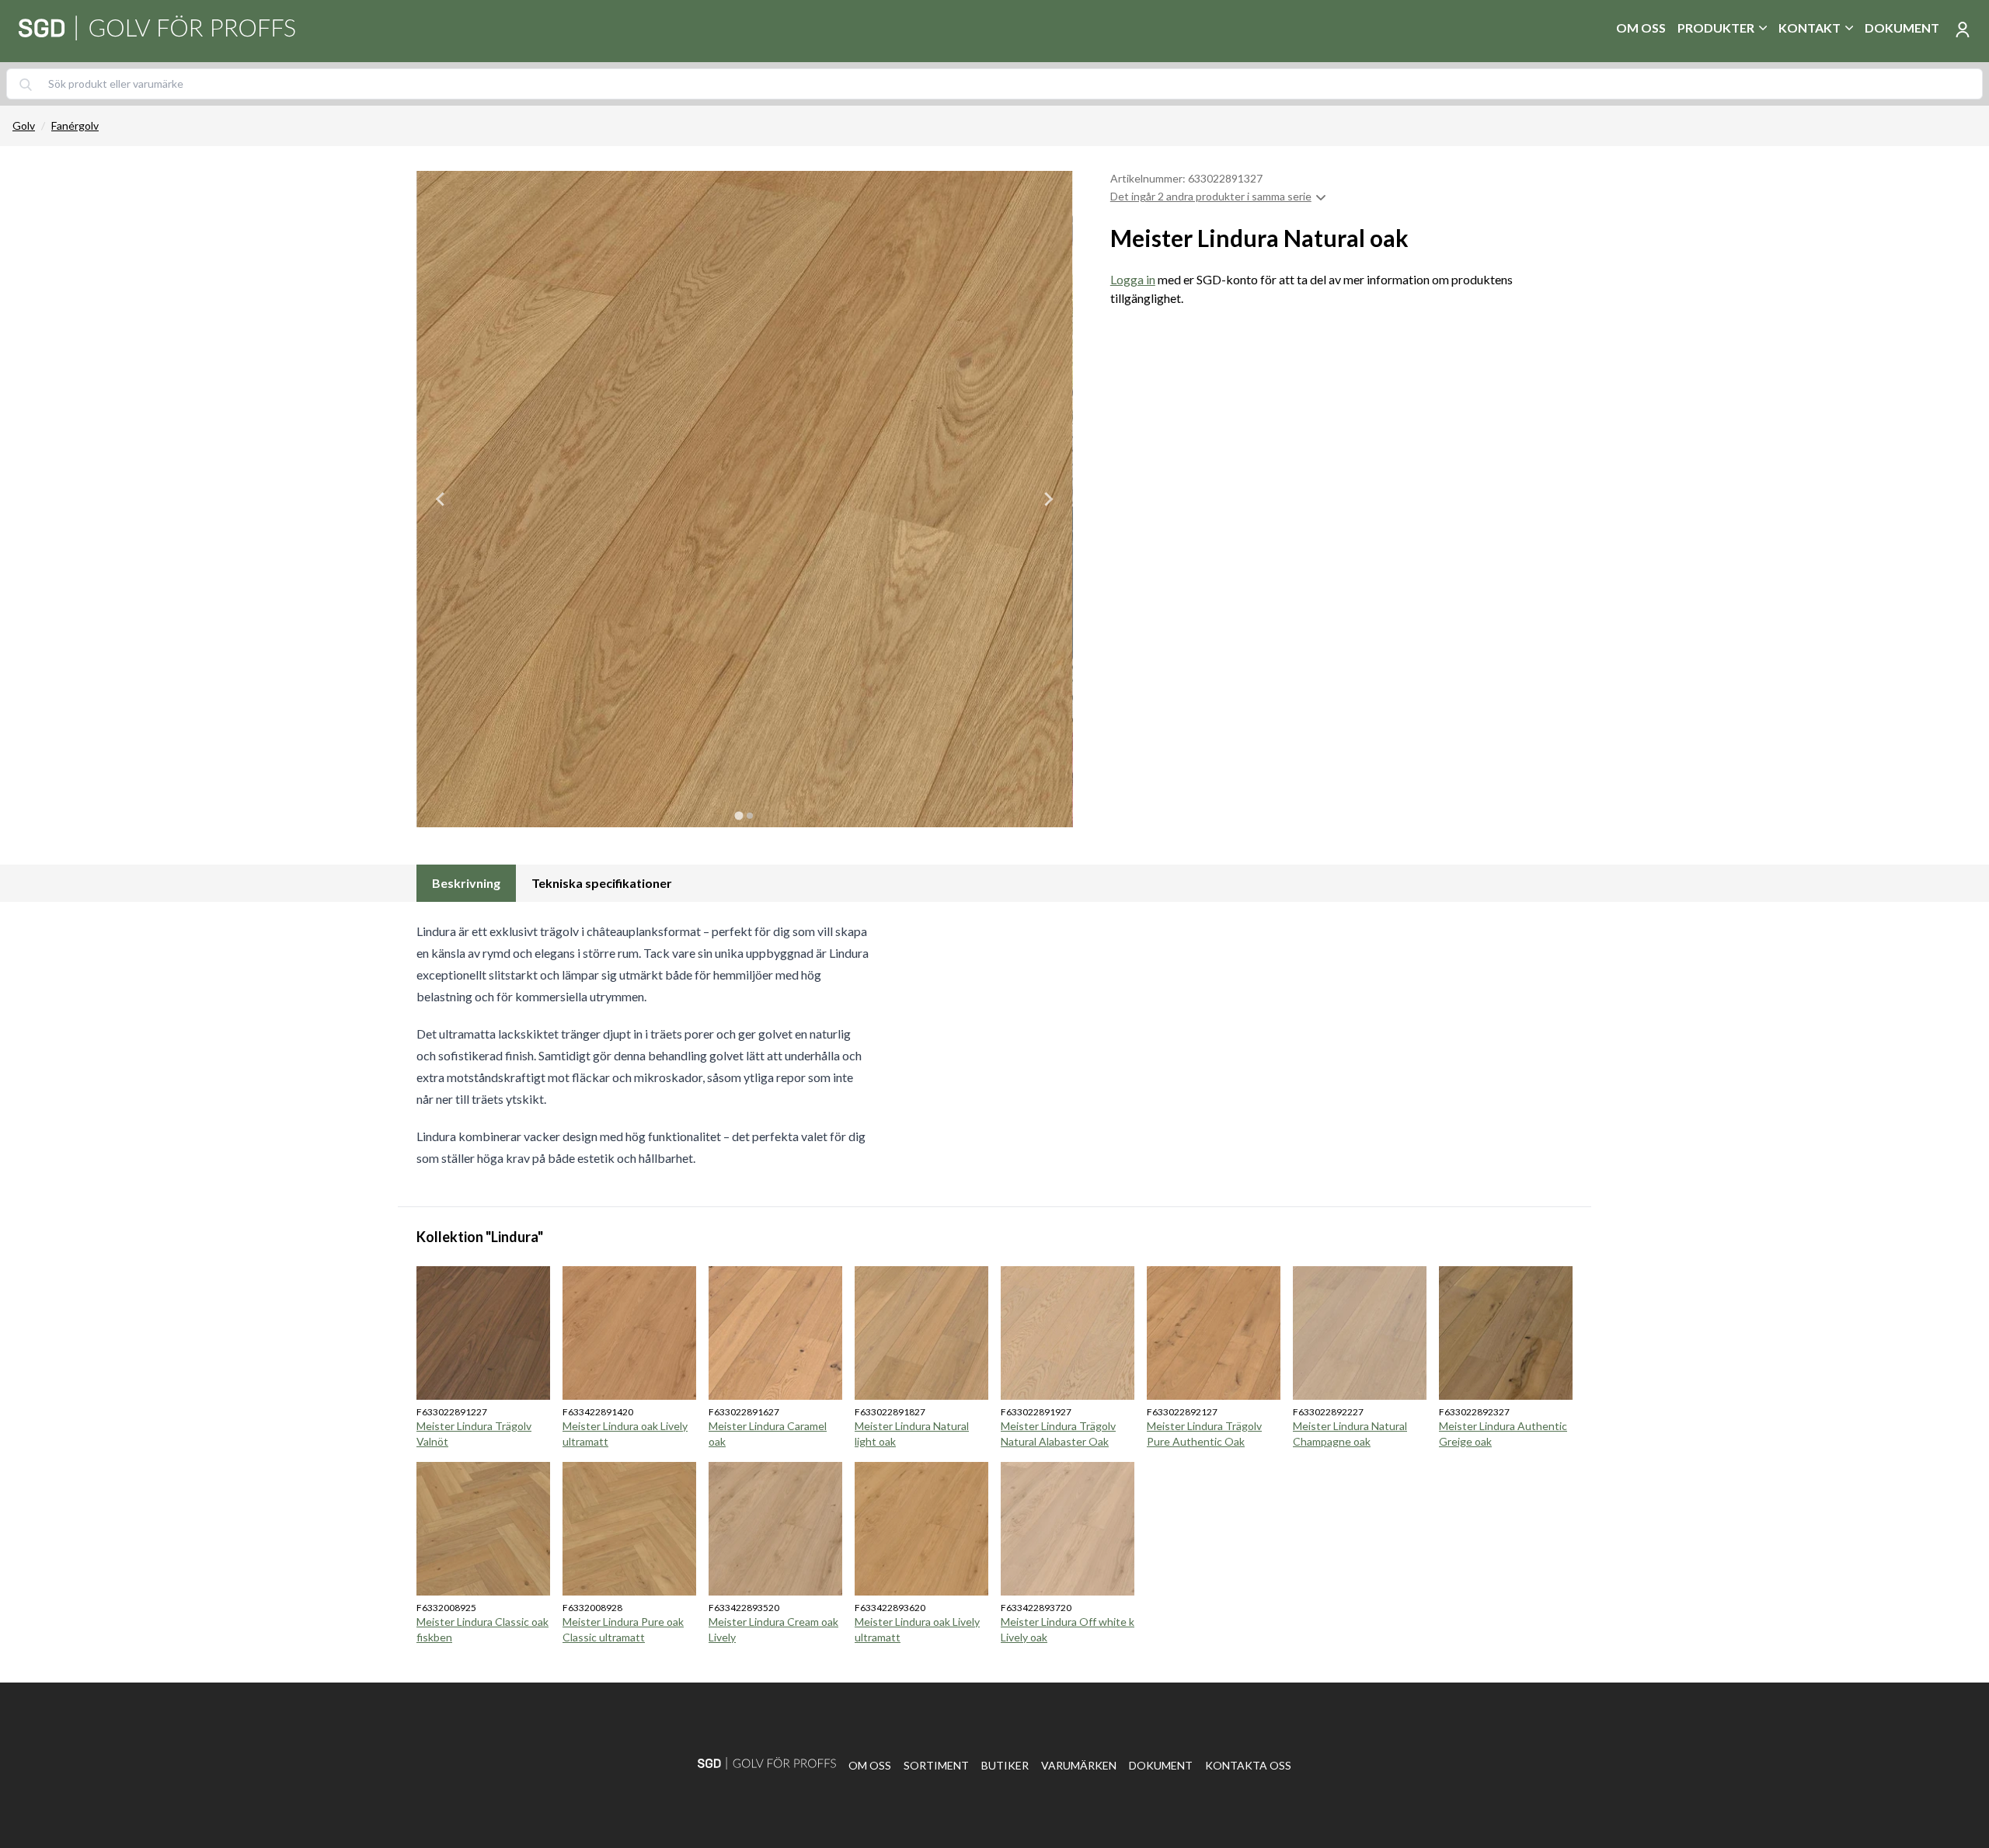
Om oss (1641, 28)
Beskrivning (466, 883)
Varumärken (1079, 1765)
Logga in (1133, 279)
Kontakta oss (1248, 1765)
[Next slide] (1048, 499)
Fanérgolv (75, 125)
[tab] (739, 815)
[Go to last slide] (441, 499)
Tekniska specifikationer (602, 883)
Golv (24, 125)
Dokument (1902, 28)
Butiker (1005, 1765)
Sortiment (936, 1765)
